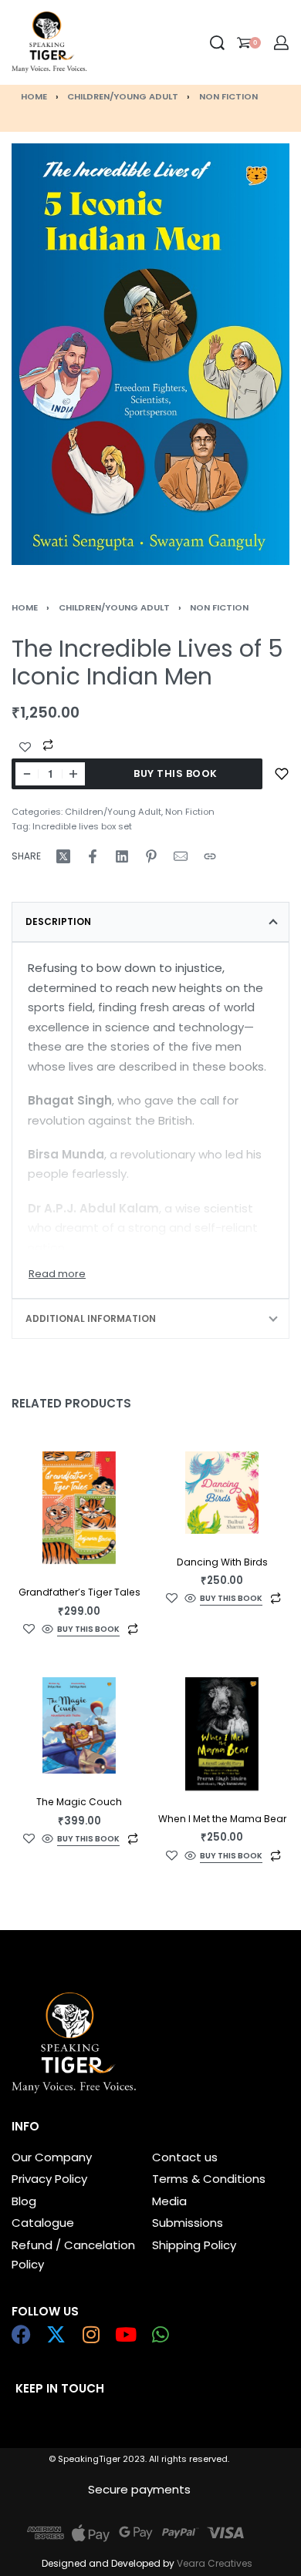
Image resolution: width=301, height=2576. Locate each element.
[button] (88, 1631)
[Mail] (181, 856)
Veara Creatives (215, 2563)
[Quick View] (47, 1629)
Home (34, 96)
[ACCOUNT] (281, 43)
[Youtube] (125, 2334)
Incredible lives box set (82, 826)
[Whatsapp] (160, 2334)
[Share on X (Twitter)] (63, 856)
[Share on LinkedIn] (122, 856)
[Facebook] (21, 2334)
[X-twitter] (56, 2334)
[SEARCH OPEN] (217, 43)
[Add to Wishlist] (25, 747)
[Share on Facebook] (93, 856)
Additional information (91, 1318)
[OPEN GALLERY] (150, 354)
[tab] (150, 922)
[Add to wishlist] (282, 774)
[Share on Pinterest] (151, 856)
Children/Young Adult (123, 96)
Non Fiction (228, 96)
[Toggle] (57, 1274)
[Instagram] (91, 2334)
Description (58, 921)
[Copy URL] (210, 856)
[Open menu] (100, 42)
